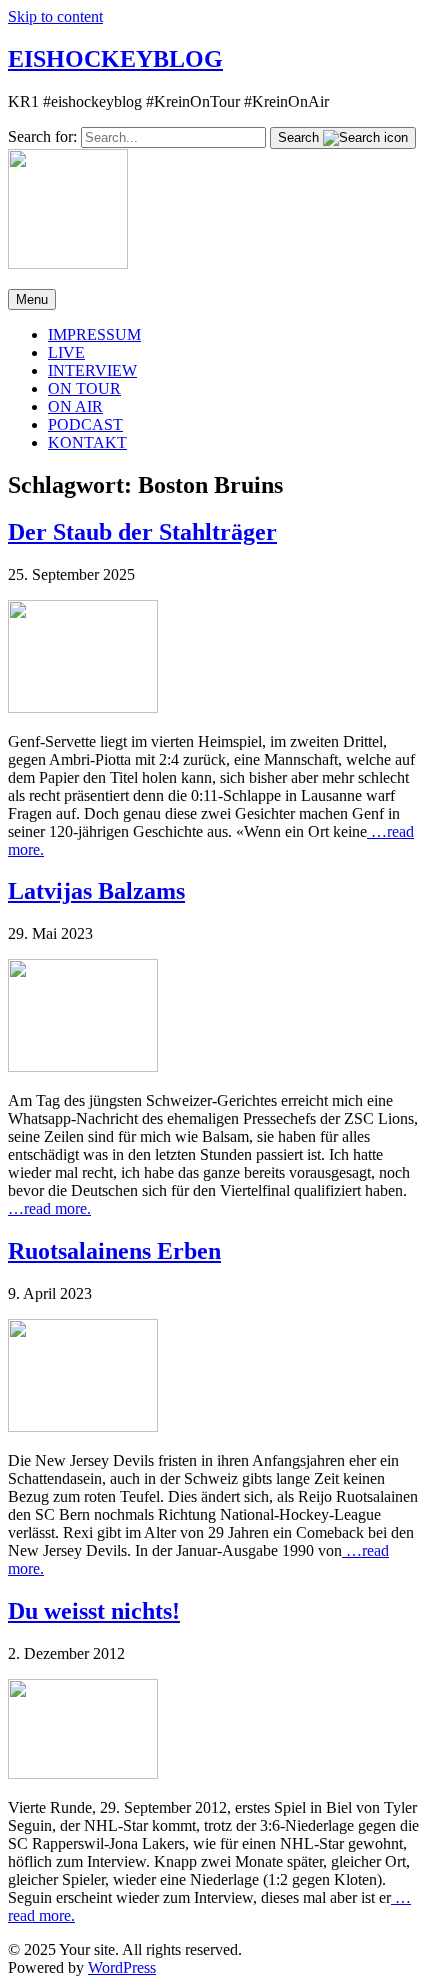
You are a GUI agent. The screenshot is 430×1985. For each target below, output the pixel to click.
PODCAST (85, 424)
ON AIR (75, 406)
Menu (32, 299)
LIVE (66, 352)
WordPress (122, 1967)
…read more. (49, 1208)
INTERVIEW (92, 370)
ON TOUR (84, 388)
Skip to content (55, 16)
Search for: (42, 136)
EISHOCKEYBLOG (115, 59)
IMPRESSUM (94, 334)
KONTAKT (87, 442)
